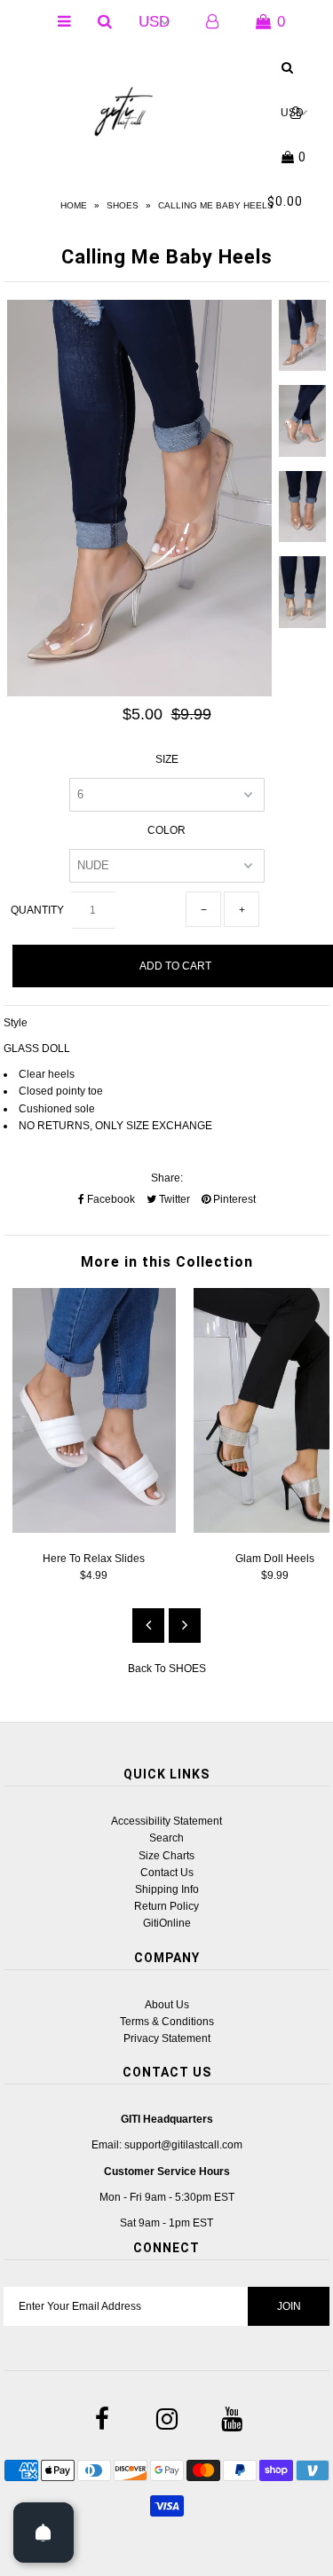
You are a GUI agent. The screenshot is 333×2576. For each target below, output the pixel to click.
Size (167, 759)
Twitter (173, 1199)
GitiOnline (167, 1923)
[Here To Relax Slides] (94, 1529)
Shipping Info (167, 1889)
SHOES (123, 205)
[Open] (44, 2533)
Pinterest (233, 1199)
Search (166, 1838)
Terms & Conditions (167, 2022)
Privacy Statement (167, 2038)
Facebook (110, 1199)
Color (166, 830)
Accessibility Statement (166, 1821)
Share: (167, 1178)
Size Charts (166, 1856)
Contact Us (167, 1873)
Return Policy (166, 1906)
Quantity (37, 910)
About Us (167, 2005)
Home (74, 205)
